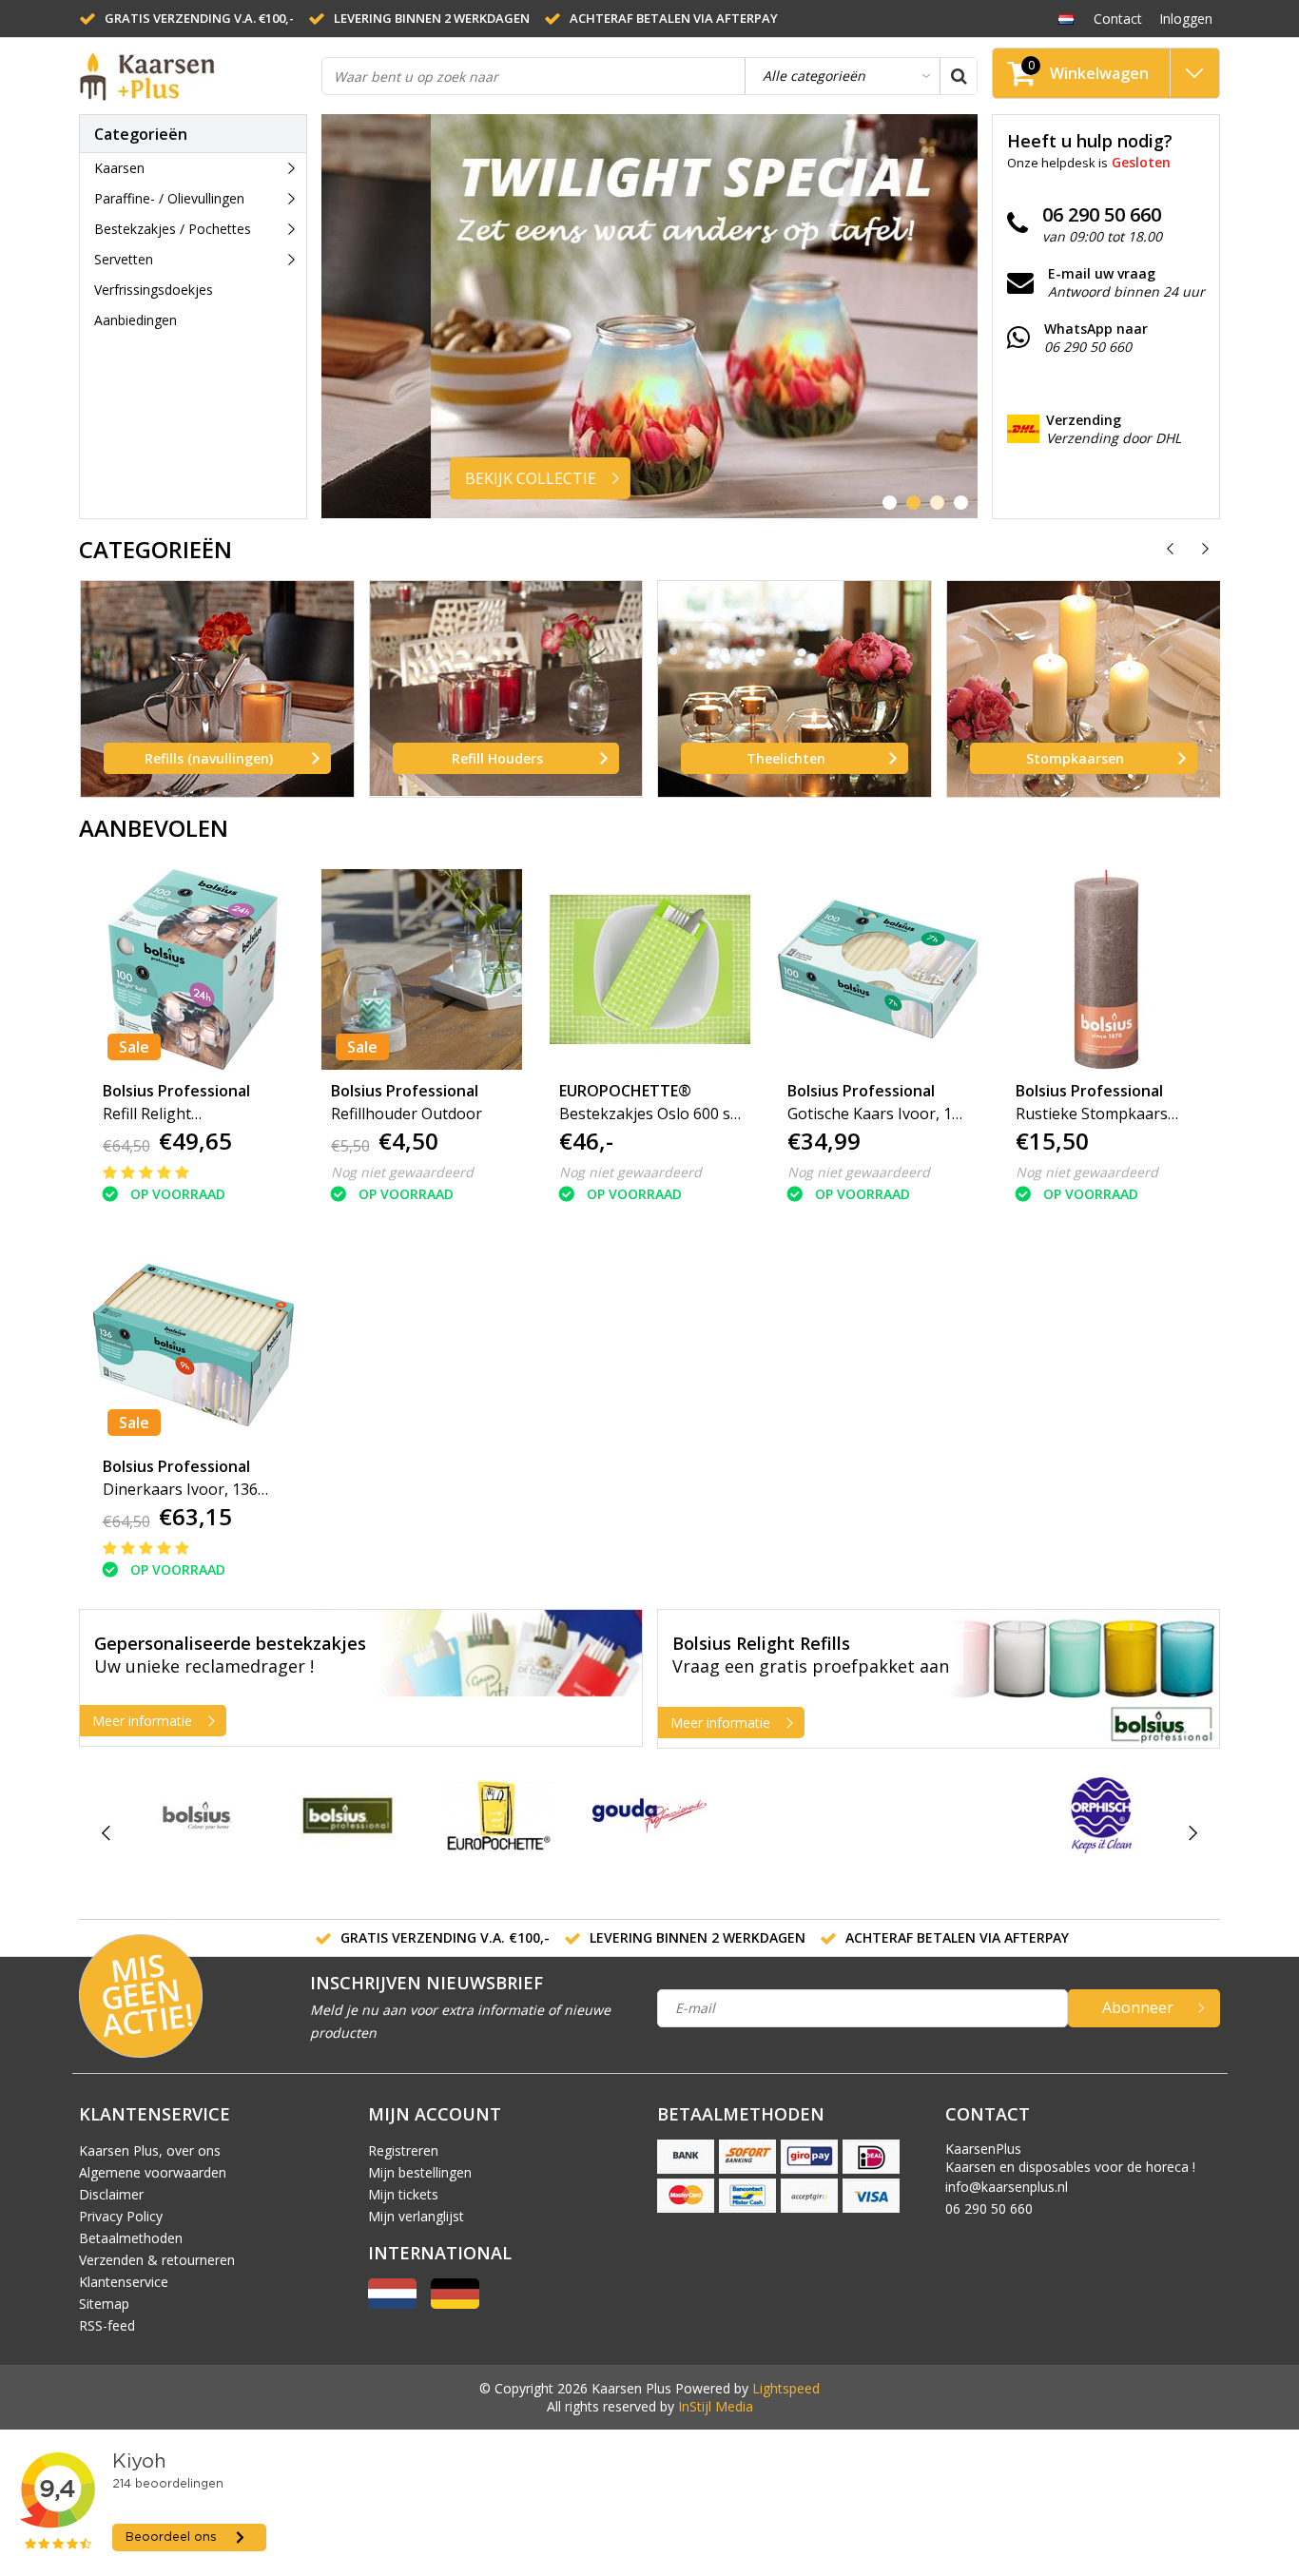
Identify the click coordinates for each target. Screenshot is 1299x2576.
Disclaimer (111, 2194)
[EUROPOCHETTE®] (499, 1815)
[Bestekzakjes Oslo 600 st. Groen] (650, 969)
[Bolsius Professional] (348, 1815)
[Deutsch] (455, 2304)
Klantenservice (124, 2282)
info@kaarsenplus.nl (1007, 2187)
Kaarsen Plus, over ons (150, 2150)
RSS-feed (107, 2325)
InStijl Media (716, 2406)
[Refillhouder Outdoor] (422, 969)
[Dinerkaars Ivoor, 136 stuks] (194, 1345)
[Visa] (871, 2196)
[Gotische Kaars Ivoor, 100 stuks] (878, 969)
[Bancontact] (747, 2196)
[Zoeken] (959, 76)
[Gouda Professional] (649, 1815)
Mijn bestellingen (420, 2172)
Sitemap (104, 2304)
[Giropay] (809, 2157)
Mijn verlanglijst (416, 2216)
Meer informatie (142, 1721)
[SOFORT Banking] (747, 2157)
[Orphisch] (1101, 1815)
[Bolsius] (197, 1815)
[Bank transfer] (686, 2157)
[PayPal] (809, 2196)
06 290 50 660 (989, 2208)
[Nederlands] (1066, 18)
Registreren (403, 2150)
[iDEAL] (871, 2157)
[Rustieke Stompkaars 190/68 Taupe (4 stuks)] (1106, 969)
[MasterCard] (686, 2196)
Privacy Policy (121, 2216)
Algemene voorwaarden (153, 2172)
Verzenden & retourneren (157, 2260)
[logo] (174, 77)
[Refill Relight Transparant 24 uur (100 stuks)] (194, 969)
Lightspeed (786, 2388)
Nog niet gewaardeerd (402, 1172)
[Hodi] (800, 1834)
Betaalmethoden (131, 2238)
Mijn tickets (403, 2194)
